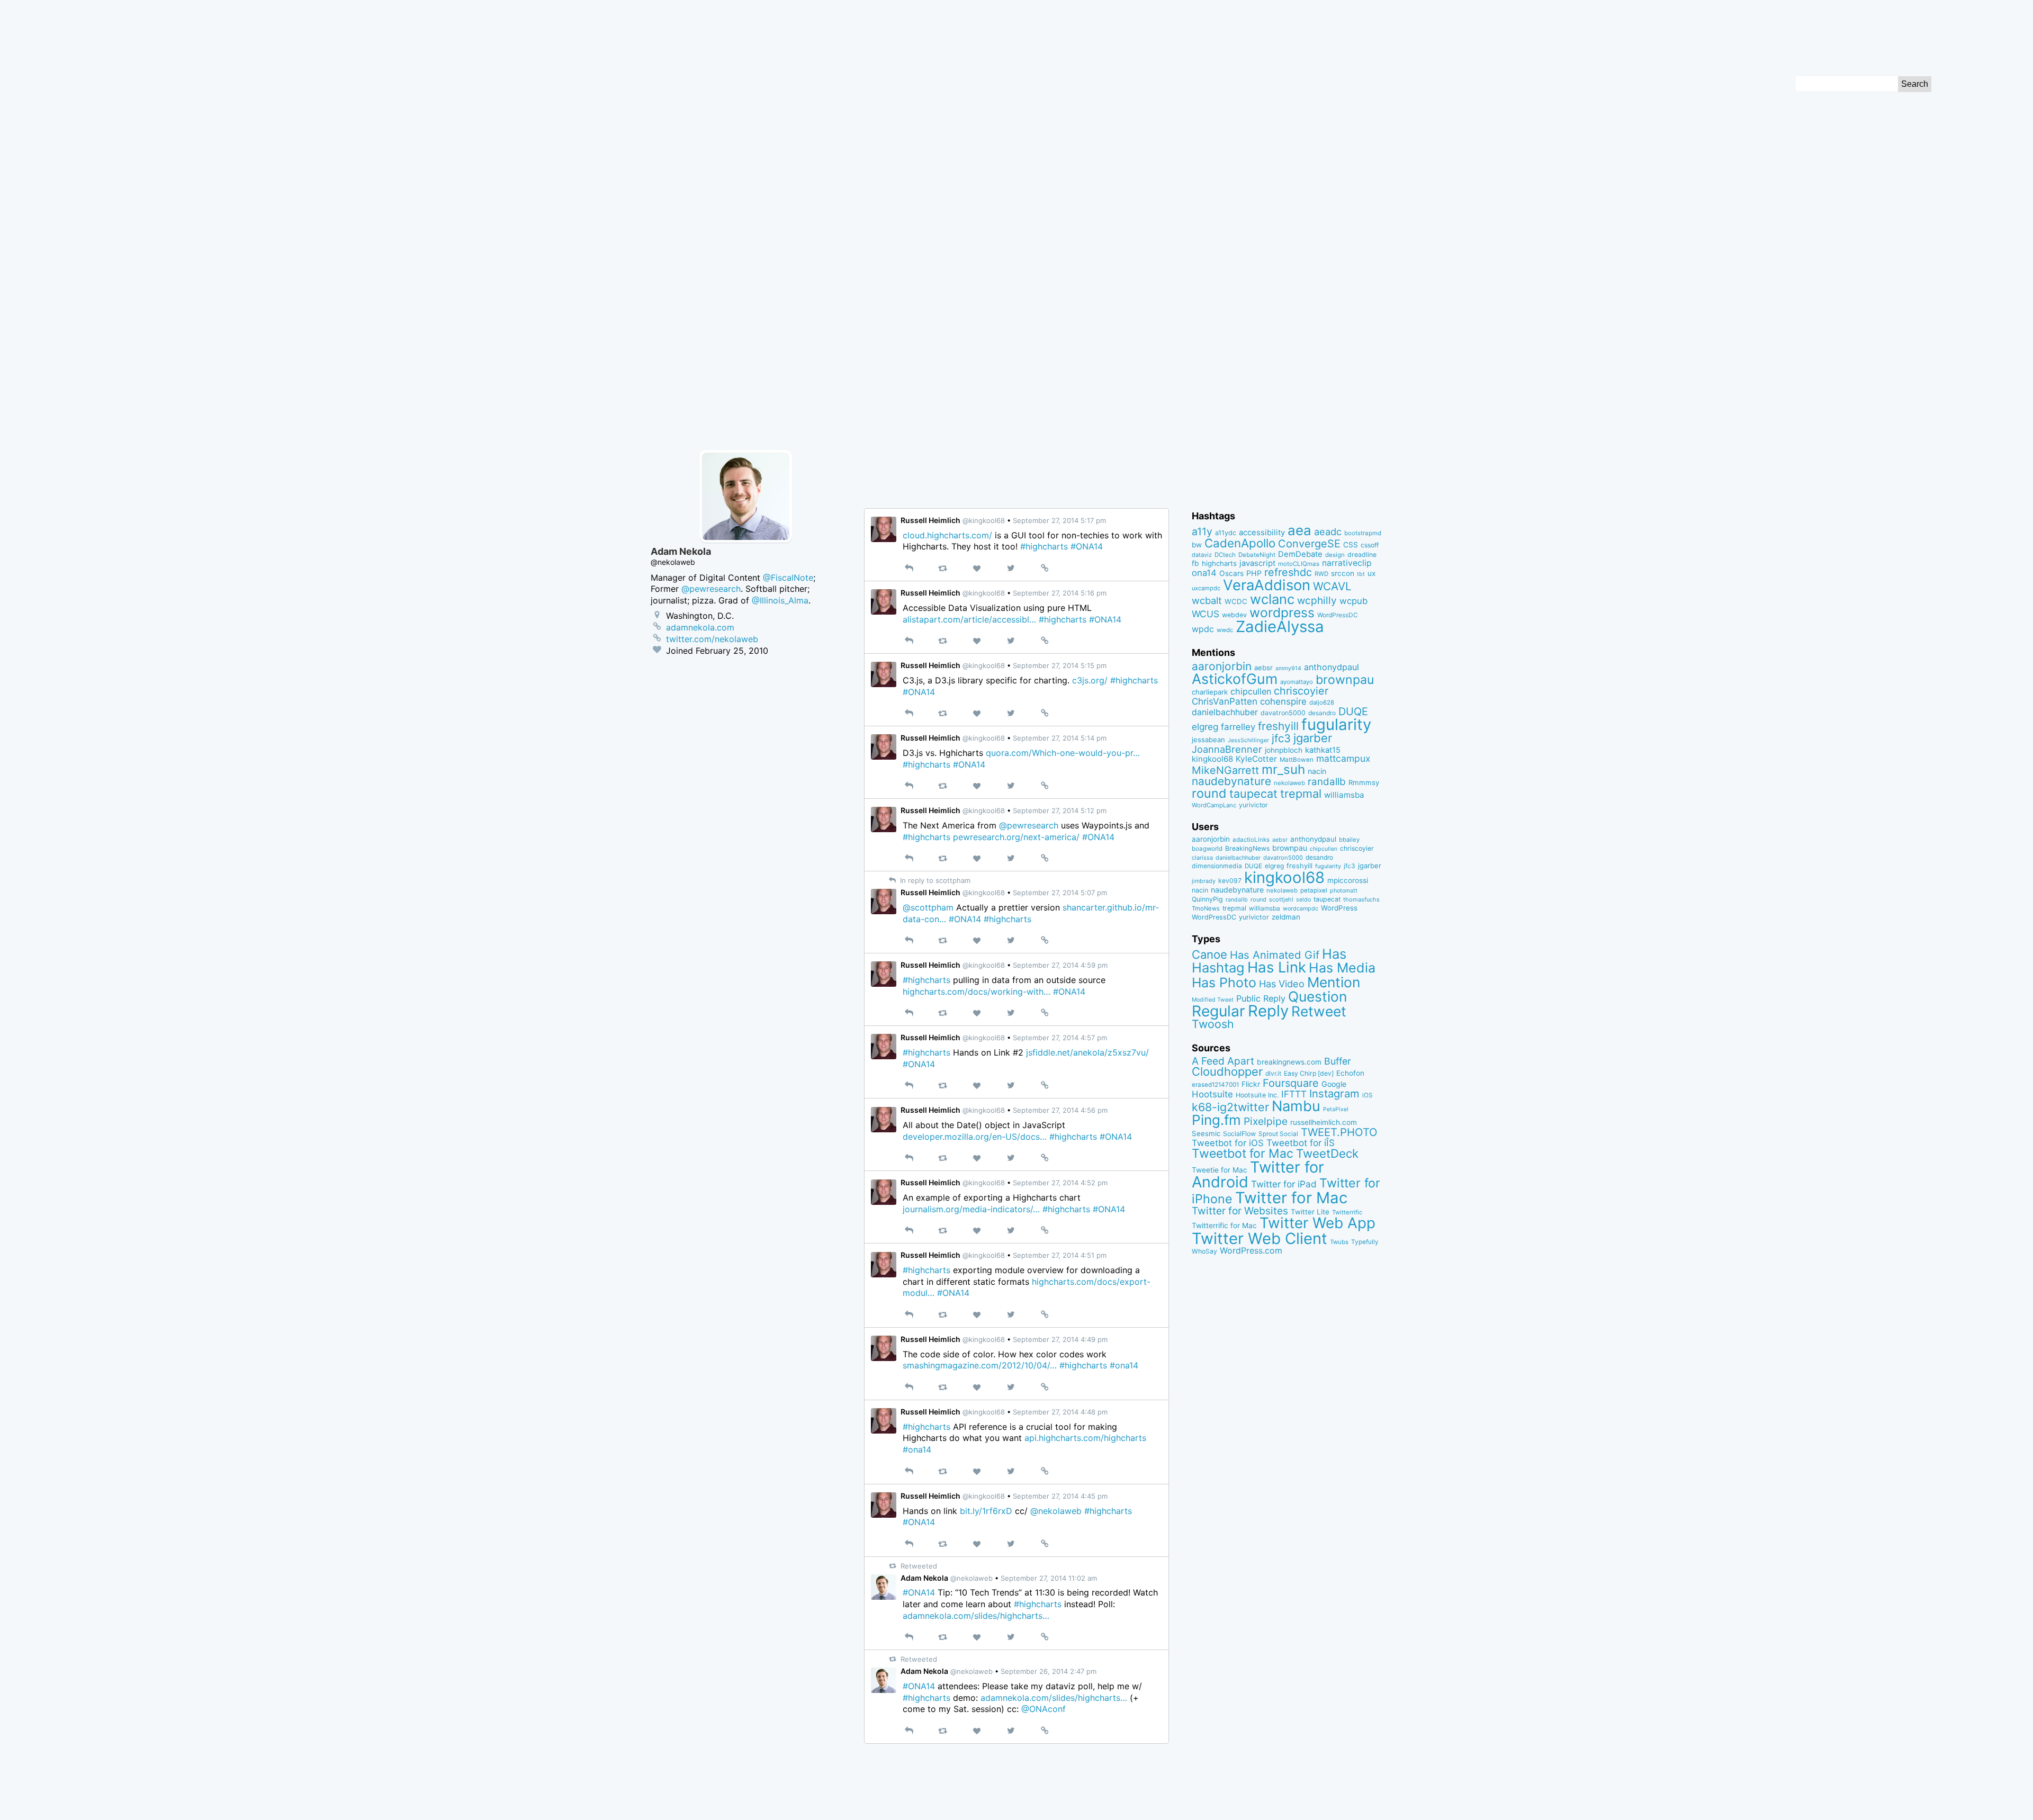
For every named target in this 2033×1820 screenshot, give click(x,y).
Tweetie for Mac (1220, 1170)
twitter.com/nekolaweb (712, 639)
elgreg (1205, 727)
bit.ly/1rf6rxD (986, 1511)
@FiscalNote (788, 578)
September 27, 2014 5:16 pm (1060, 593)
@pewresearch (1029, 825)
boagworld (1207, 849)
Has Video (1282, 984)
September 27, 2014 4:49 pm (1060, 1339)
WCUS (1206, 614)
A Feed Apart (1223, 1061)
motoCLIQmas (1299, 564)
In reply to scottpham (934, 880)
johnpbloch (1284, 750)
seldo (1303, 900)
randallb (1327, 782)
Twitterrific (1347, 1212)
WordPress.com (1251, 1251)
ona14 (1204, 573)
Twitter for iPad (1284, 1184)
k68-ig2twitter (1230, 1107)
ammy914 (1288, 668)
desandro (1322, 713)
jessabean (1208, 740)
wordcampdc (1301, 909)
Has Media (1342, 968)
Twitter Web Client (1260, 1238)
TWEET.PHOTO (1339, 1132)
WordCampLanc (1214, 805)
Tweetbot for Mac (1243, 1154)
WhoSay (1204, 1251)
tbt (1361, 574)
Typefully (1365, 1242)
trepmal (1301, 794)
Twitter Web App (1317, 1223)
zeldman (1286, 917)
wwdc (1225, 630)
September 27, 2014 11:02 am (1049, 1578)
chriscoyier (1301, 691)
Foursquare (1291, 1083)
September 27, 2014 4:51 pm (1060, 1255)
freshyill (1278, 726)
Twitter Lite (1310, 1212)
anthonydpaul (1332, 667)
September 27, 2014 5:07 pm (1060, 893)
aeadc (1328, 531)
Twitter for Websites (1240, 1211)
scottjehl (1281, 899)
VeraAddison (1267, 585)
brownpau (1345, 680)
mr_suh (1283, 769)
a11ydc (1226, 533)
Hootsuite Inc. (1257, 1095)
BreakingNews (1247, 848)
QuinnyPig (1207, 899)
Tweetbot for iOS (1228, 1143)
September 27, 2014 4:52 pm (1060, 1183)
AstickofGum (1235, 679)
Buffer (1338, 1061)
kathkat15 (1323, 750)
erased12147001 (1215, 1085)
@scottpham (928, 907)
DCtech (1225, 555)
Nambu (1296, 1106)
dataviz (1202, 555)
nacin (1317, 771)
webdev (1234, 615)
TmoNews (1206, 908)
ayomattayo (1297, 682)
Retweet (1319, 1011)
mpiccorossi (1348, 880)
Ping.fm (1216, 1120)
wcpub (1353, 601)
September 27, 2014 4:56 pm (1060, 1110)
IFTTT (1294, 1094)
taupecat (1253, 794)
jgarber (1313, 738)
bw (1197, 545)
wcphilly (1317, 601)
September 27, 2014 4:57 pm (1060, 1038)
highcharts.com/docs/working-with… (977, 992)
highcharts (1219, 563)
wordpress (1282, 612)
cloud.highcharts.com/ (947, 535)
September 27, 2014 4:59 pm (1060, 965)
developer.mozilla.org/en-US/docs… (975, 1137)
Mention (1334, 982)
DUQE (1353, 711)
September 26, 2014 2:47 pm (1049, 1671)
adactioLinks (1251, 840)
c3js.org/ (1090, 680)
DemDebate (1300, 554)
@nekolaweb (1056, 1511)
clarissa (1202, 858)
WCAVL (1332, 586)
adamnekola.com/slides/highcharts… (976, 1616)
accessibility (1262, 533)
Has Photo (1224, 983)
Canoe (1209, 954)
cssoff (1370, 545)
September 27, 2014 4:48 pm (1060, 1412)
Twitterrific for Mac (1224, 1226)
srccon (1343, 573)
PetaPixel (1336, 1109)
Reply (1268, 1011)
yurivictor (1253, 805)
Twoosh (1213, 1024)
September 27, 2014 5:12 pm (1060, 810)
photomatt (1344, 891)
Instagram (1334, 1093)
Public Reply (1261, 998)
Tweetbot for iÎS (1301, 1143)
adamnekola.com (700, 627)
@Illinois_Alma (780, 600)
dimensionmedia (1217, 866)
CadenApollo (1240, 543)
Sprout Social (1278, 1134)
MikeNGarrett (1225, 770)
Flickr (1251, 1084)
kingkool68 (1212, 759)
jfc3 (1281, 738)
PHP (1254, 573)
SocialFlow (1239, 1134)
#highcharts (1044, 546)
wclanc (1272, 599)
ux (1371, 573)
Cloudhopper (1227, 1071)
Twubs (1339, 1242)
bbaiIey (1349, 840)
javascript (1257, 563)
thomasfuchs (1361, 899)
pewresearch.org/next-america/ (1016, 837)
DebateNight (1257, 555)
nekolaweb (1289, 783)
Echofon (1350, 1073)
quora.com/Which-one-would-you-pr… (1063, 753)
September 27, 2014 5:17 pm (1059, 520)
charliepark (1210, 692)
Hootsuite (1212, 1094)
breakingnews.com (1289, 1062)
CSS (1351, 545)
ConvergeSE (1309, 544)
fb (1195, 563)
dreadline (1362, 555)
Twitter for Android (1258, 1175)
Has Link (1277, 967)
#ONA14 (1087, 546)
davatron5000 (1283, 713)
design (1335, 555)
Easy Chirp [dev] (1309, 1073)
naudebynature (1231, 781)
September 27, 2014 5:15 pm (1060, 665)
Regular (1218, 1011)
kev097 (1230, 881)
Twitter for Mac (1291, 1198)
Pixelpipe (1266, 1121)
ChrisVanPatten (1225, 701)
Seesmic (1206, 1133)
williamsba (1344, 795)
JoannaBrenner (1227, 749)
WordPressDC (1338, 615)
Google (1334, 1084)
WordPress (1339, 908)
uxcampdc (1206, 588)
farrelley (1238, 727)
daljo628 (1322, 702)
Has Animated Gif (1275, 955)
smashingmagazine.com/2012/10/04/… (980, 1365)
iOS (1368, 1095)
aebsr (1263, 668)
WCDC (1236, 601)
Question (1317, 996)
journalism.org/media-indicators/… (971, 1209)
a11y (1202, 531)
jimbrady (1204, 881)
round (1209, 793)
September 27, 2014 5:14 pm (1060, 738)
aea (1299, 530)
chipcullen (1251, 691)
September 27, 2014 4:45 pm (1060, 1496)
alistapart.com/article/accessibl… (969, 619)
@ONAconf (1044, 1709)
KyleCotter (1256, 759)
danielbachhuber (1225, 712)
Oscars (1231, 573)
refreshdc (1288, 572)
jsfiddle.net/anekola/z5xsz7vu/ (1087, 1052)
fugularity (1336, 724)
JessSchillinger (1248, 740)
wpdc (1203, 629)
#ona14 (1124, 1365)
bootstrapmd (1363, 533)
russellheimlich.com (1324, 1122)
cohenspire (1283, 701)
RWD (1321, 574)
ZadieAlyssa (1280, 627)
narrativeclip (1347, 563)
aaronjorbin (1222, 666)
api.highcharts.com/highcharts (1085, 1438)
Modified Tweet (1213, 1000)
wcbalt (1207, 600)
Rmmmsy (1364, 782)
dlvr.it (1273, 1073)
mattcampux (1343, 758)
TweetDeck (1327, 1153)
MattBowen (1297, 760)
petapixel (1314, 890)
